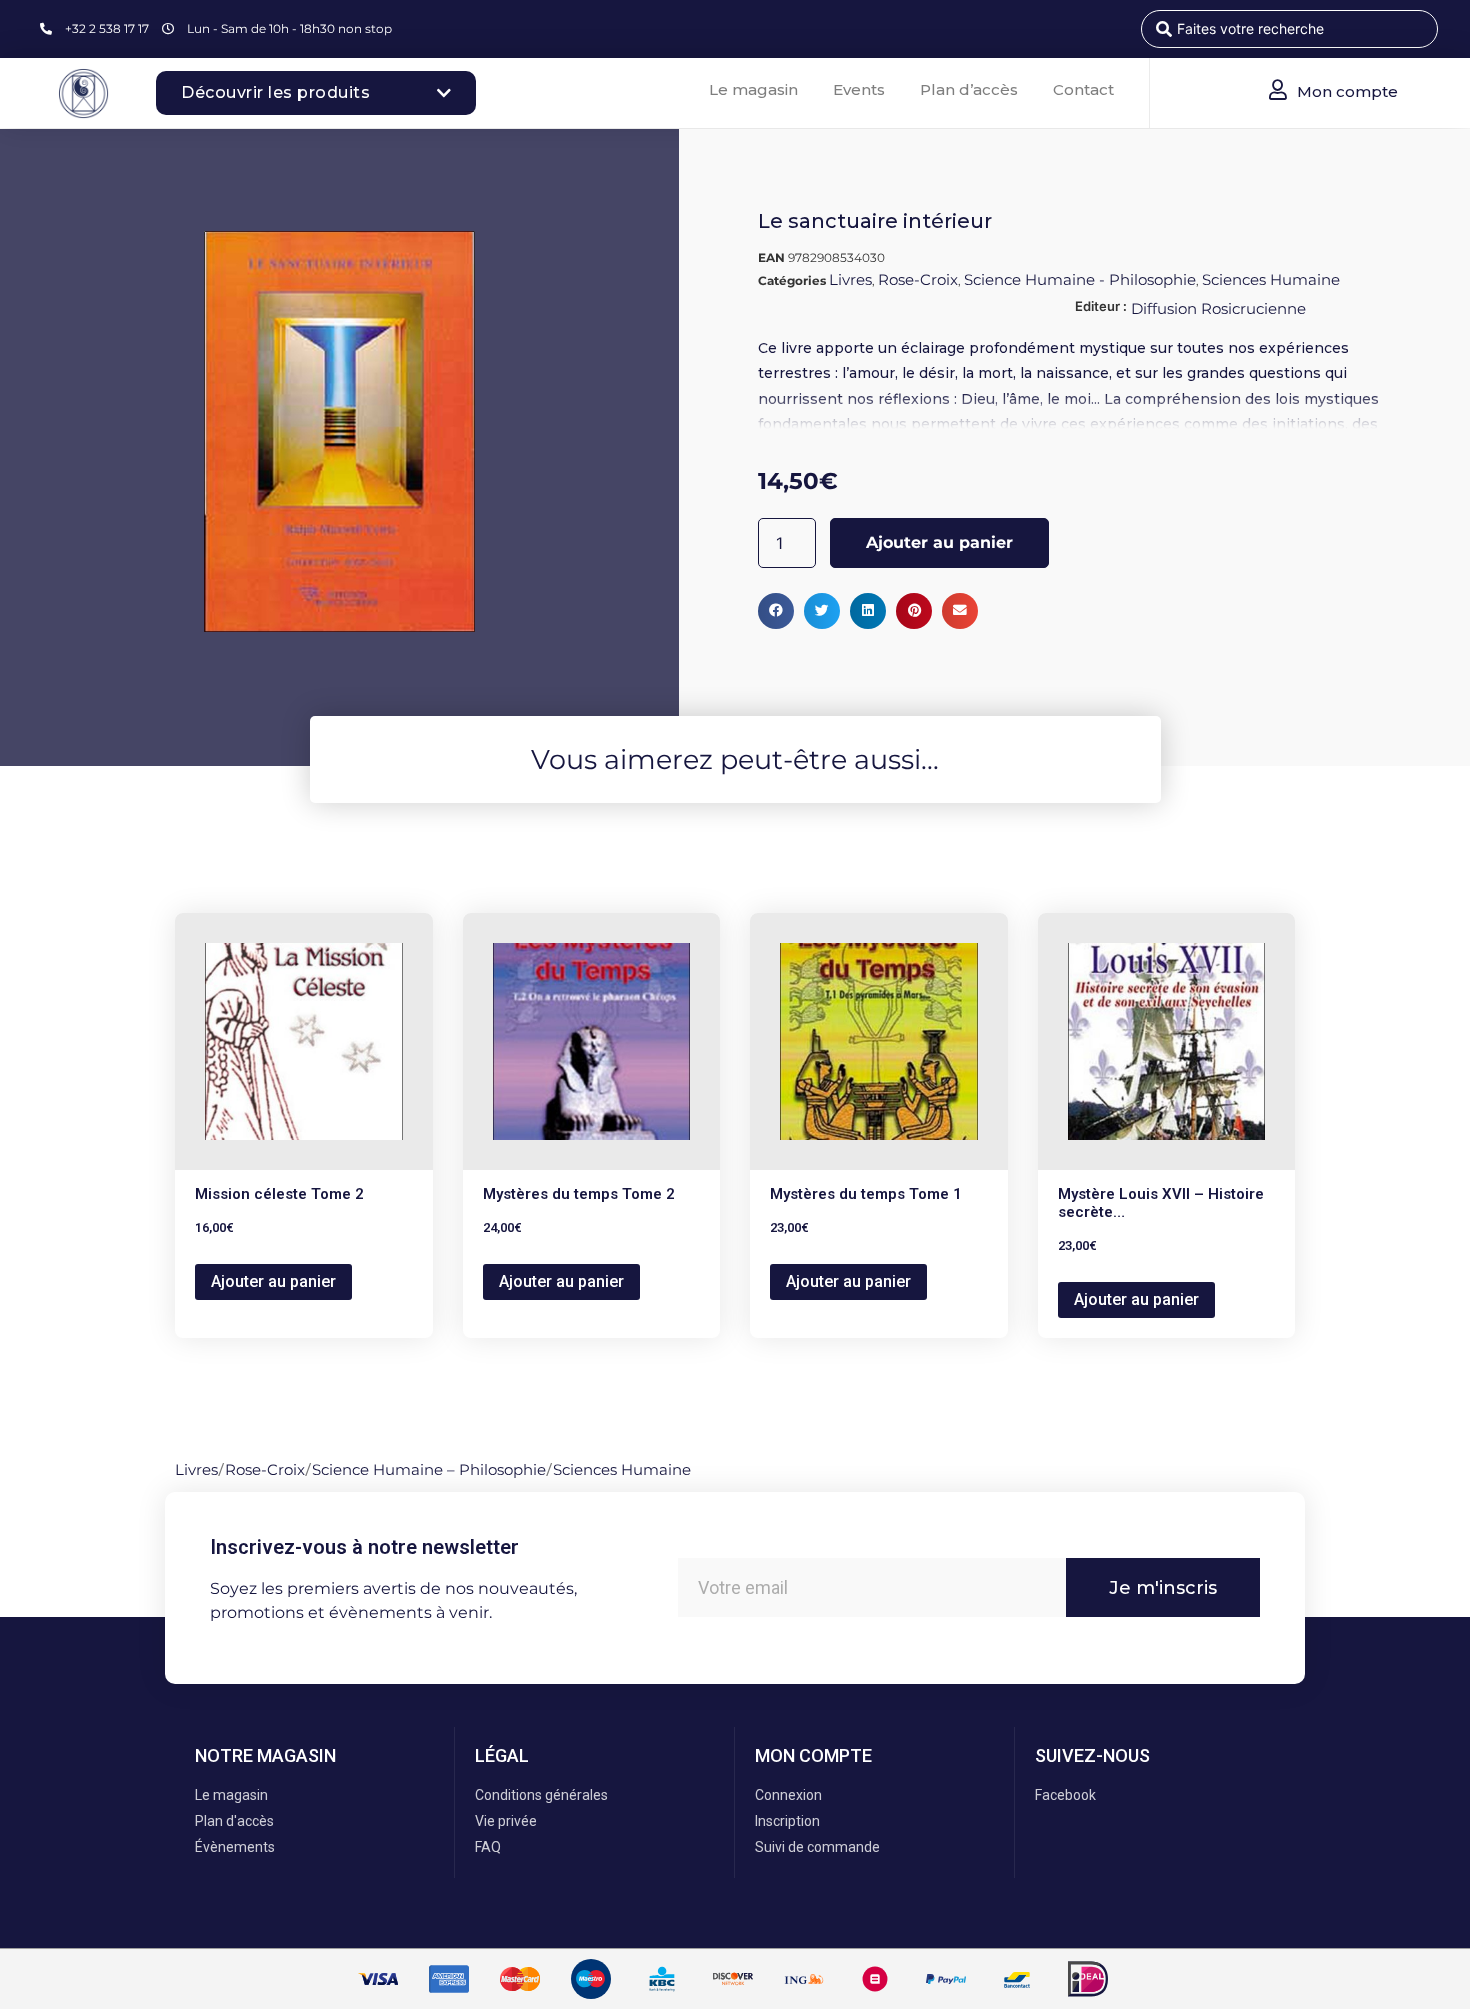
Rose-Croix (918, 279)
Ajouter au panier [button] (273, 1281)
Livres (850, 279)
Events (859, 89)
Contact (1083, 89)
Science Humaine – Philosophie (429, 1469)
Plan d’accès (969, 89)
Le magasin (753, 89)
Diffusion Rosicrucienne (1218, 308)
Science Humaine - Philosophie (1080, 279)
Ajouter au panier (939, 542)
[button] (776, 611)
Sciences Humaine (1271, 279)
